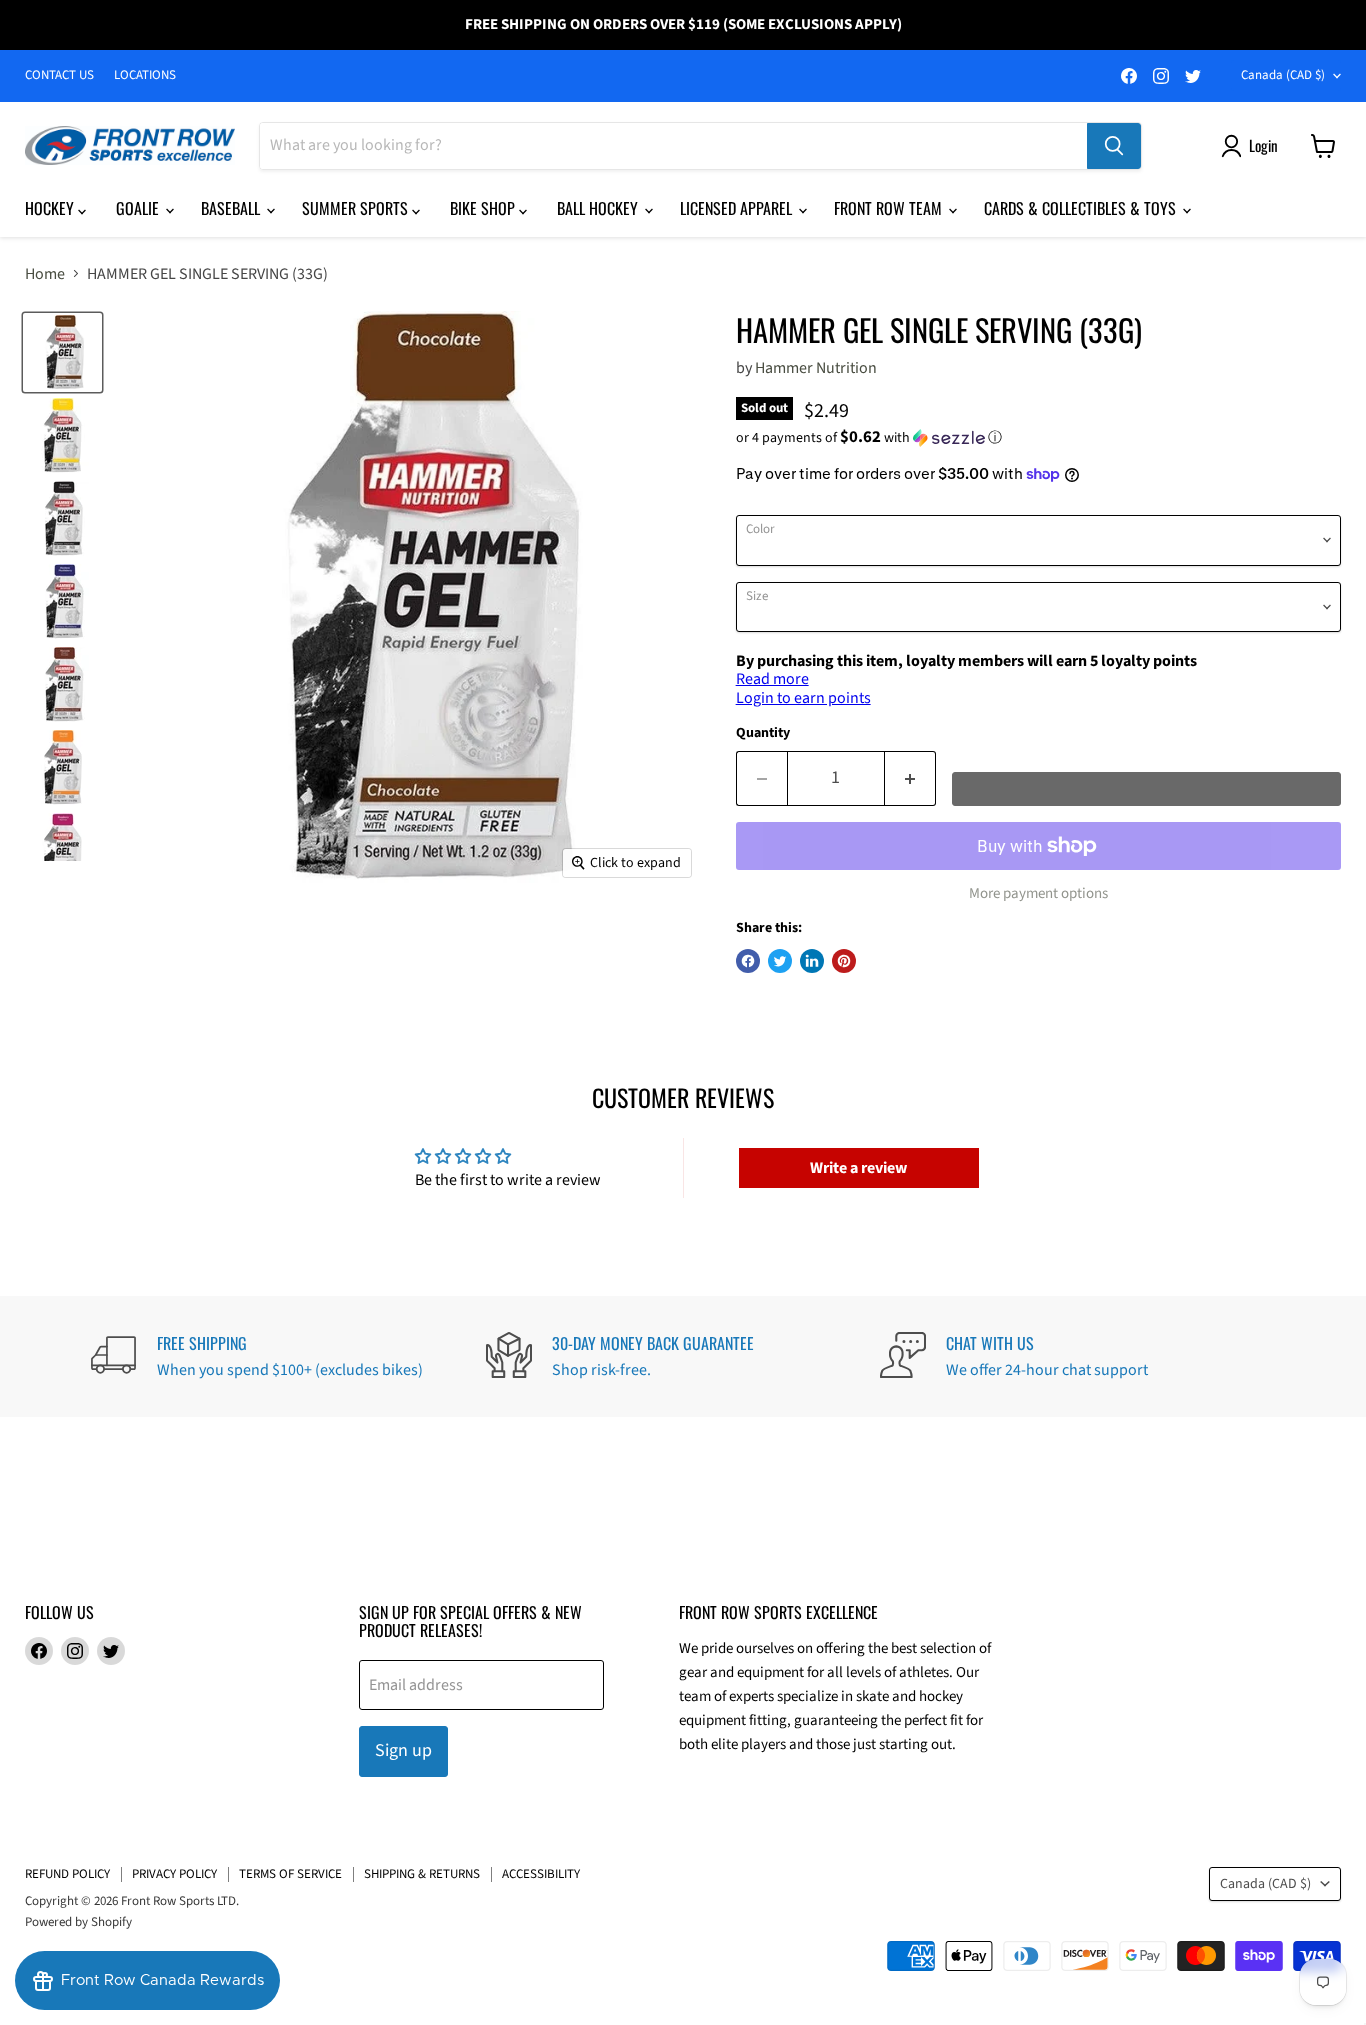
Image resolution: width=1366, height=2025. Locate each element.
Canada (1283, 75)
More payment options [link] (1038, 893)
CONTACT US (59, 75)
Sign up (403, 1750)
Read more (772, 679)
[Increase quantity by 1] (910, 778)
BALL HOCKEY (599, 208)
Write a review (858, 1168)
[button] (1038, 438)
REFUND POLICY (67, 1874)
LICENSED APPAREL (738, 208)
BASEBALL (232, 208)
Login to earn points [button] (803, 698)
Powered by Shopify (78, 1922)
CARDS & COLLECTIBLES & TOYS (1082, 208)
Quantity (763, 733)
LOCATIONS (145, 75)
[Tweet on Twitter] (780, 961)
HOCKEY (51, 208)
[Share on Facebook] (748, 961)
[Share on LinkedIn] (812, 961)
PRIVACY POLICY (174, 1874)
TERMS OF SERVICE (290, 1874)
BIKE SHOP (484, 208)
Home (45, 274)
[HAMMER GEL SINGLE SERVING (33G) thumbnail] (62, 352)
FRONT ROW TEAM (890, 208)
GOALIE (139, 208)
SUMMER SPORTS (357, 208)
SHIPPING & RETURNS (422, 1874)
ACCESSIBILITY (541, 1874)
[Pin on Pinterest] (844, 961)
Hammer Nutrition (816, 368)
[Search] (1114, 146)
